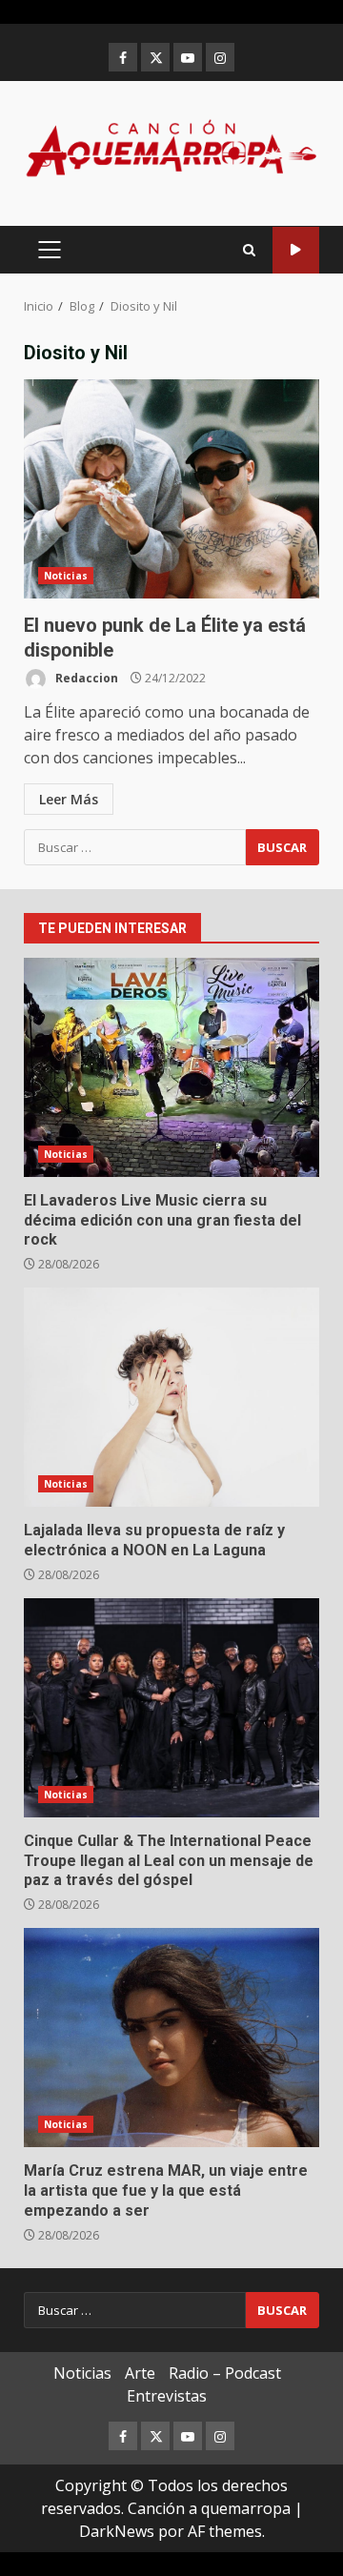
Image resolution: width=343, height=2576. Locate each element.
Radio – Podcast (225, 2373)
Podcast (296, 250)
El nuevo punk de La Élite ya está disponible (171, 489)
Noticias (66, 576)
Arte (140, 2373)
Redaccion (85, 678)
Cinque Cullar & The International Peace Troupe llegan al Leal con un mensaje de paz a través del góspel (171, 1708)
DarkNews (117, 2531)
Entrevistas (167, 2396)
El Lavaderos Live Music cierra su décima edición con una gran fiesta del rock (171, 1067)
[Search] (249, 250)
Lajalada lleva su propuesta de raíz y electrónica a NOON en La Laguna (171, 1397)
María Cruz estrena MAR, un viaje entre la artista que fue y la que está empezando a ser (171, 2038)
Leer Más (69, 799)
